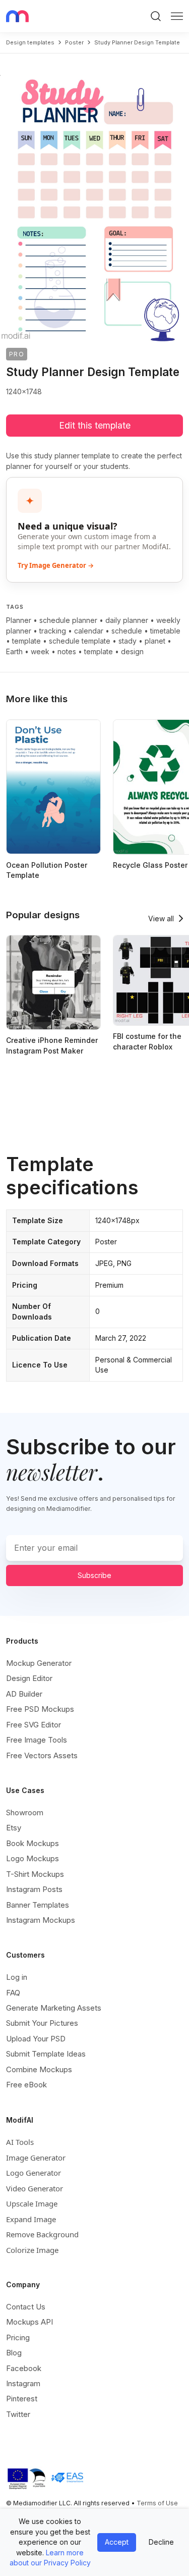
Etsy (14, 1828)
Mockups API (29, 2322)
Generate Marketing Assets (54, 2008)
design (132, 651)
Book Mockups (33, 1843)
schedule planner (68, 620)
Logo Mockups (33, 1858)
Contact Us (26, 2307)
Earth (14, 651)
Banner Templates (38, 1905)
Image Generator (36, 2158)
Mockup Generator (39, 1663)
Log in (17, 1977)
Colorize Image (32, 2250)
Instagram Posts (34, 1889)
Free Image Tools (37, 1740)
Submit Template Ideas (46, 2054)
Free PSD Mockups (40, 1709)
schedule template (80, 641)
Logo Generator (34, 2173)
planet (155, 641)
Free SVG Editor (34, 1725)
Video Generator (35, 2188)
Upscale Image (32, 2203)
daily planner (127, 620)
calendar (89, 631)
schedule (127, 631)
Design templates (30, 42)
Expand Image (31, 2219)
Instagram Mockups (41, 1920)
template (26, 641)
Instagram (23, 2383)
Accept (117, 2542)
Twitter (18, 2414)
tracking (53, 631)
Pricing (18, 2337)
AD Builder (24, 1694)
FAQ (13, 1993)
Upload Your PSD (36, 2039)
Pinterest (22, 2399)
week (40, 651)
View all (161, 918)
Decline (161, 2542)
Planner (19, 620)
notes (67, 651)
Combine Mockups (39, 2069)
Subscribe (94, 1575)
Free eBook (26, 2085)
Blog (14, 2353)
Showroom (25, 1812)
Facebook (24, 2368)
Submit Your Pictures (42, 2023)
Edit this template (95, 425)
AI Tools (20, 2142)
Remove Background (42, 2234)
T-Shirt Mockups (35, 1874)
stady (128, 641)
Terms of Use (157, 2503)
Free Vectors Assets (42, 1755)
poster (74, 42)
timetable (165, 631)
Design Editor (29, 1678)
